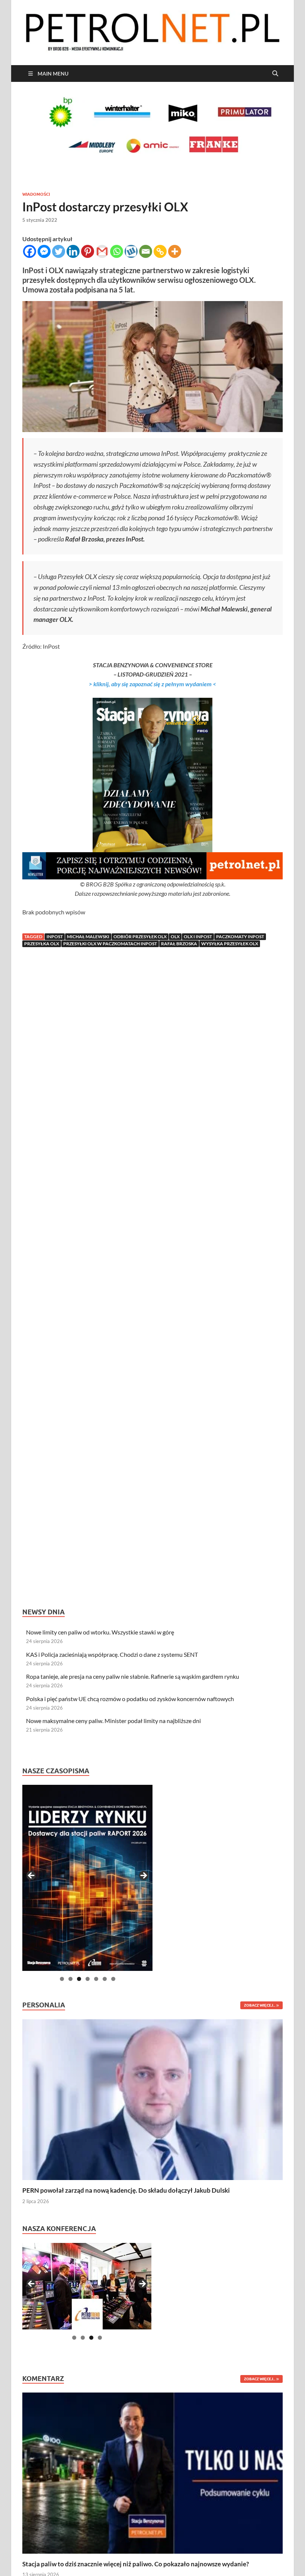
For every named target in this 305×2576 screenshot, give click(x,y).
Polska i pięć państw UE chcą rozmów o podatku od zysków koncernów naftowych (130, 1699)
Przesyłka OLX (42, 944)
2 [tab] (70, 1979)
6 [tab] (105, 1979)
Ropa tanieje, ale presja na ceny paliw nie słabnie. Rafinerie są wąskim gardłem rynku (133, 1676)
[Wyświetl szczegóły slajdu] (87, 1878)
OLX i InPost (198, 937)
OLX (175, 937)
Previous (32, 1876)
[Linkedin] (73, 251)
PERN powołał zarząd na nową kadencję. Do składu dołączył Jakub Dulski (126, 2190)
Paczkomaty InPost (240, 937)
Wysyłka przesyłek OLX (230, 944)
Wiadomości (36, 194)
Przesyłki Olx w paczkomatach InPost (110, 944)
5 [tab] (96, 1979)
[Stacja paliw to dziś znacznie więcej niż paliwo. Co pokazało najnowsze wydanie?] (152, 2472)
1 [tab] (62, 1979)
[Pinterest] (88, 251)
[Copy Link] (160, 251)
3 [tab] (79, 1979)
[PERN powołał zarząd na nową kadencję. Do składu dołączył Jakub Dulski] (152, 2099)
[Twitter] (59, 251)
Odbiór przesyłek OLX (140, 937)
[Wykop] (131, 251)
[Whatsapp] (117, 251)
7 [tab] (113, 1979)
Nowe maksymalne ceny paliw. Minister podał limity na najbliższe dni (113, 1721)
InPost (55, 937)
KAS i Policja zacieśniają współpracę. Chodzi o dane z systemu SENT (112, 1654)
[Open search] (275, 74)
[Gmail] (102, 251)
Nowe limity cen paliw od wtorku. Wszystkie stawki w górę (100, 1632)
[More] (175, 251)
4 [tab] (88, 1979)
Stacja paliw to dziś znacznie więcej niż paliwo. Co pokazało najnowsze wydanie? (136, 2564)
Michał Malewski (88, 937)
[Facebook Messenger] (44, 251)
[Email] (146, 251)
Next (143, 1876)
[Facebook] (30, 251)
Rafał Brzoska (179, 944)
